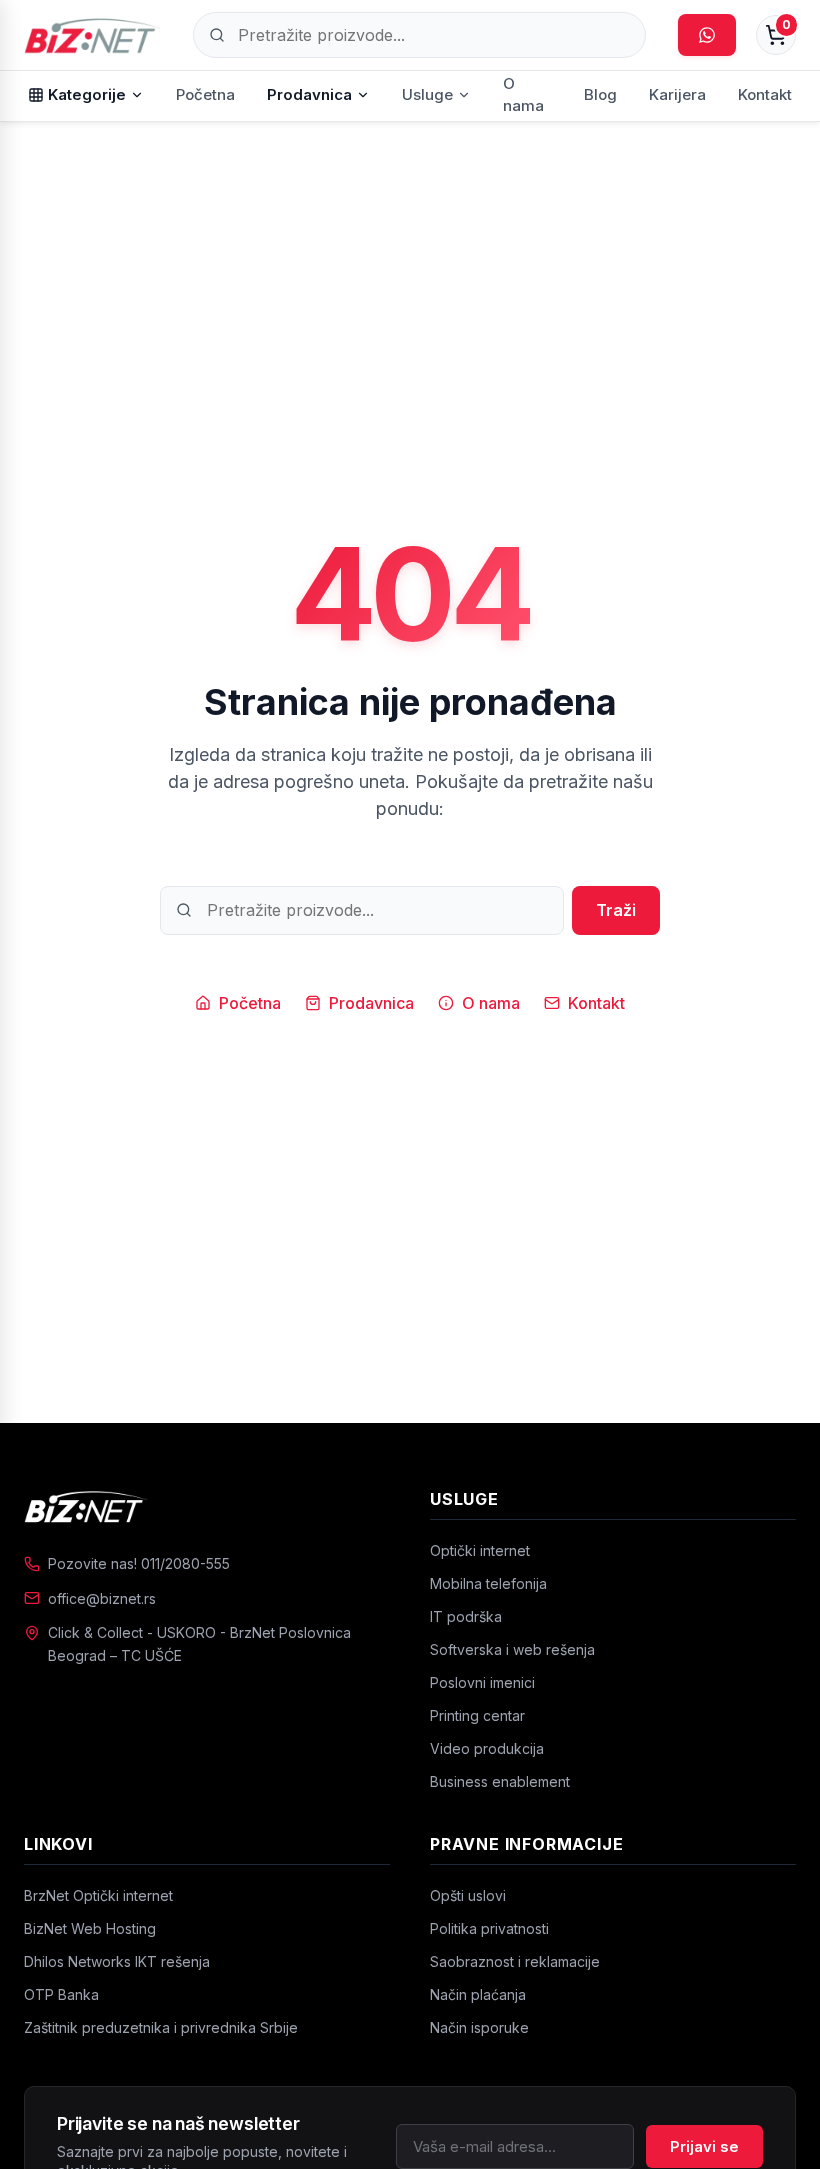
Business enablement (500, 1781)
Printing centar (477, 1715)
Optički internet (480, 1550)
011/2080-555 (185, 1563)
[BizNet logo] (207, 1506)
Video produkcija (487, 1748)
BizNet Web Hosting (90, 1928)
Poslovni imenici (482, 1682)
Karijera (677, 94)
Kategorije (87, 94)
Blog (600, 94)
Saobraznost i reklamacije (515, 1961)
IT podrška (466, 1616)
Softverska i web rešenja (512, 1649)
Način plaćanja (478, 1994)
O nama (523, 95)
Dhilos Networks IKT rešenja (117, 1961)
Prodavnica (309, 94)
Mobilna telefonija (488, 1583)
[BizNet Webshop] (92, 35)
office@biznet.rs (102, 1598)
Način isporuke (479, 2027)
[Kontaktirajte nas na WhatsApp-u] (707, 35)
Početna (205, 94)
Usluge (427, 94)
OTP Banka (61, 1994)
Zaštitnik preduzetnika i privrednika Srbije (161, 2027)
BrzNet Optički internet (98, 1895)
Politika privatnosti (489, 1928)
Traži (616, 910)
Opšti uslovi (468, 1895)
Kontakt (765, 94)
